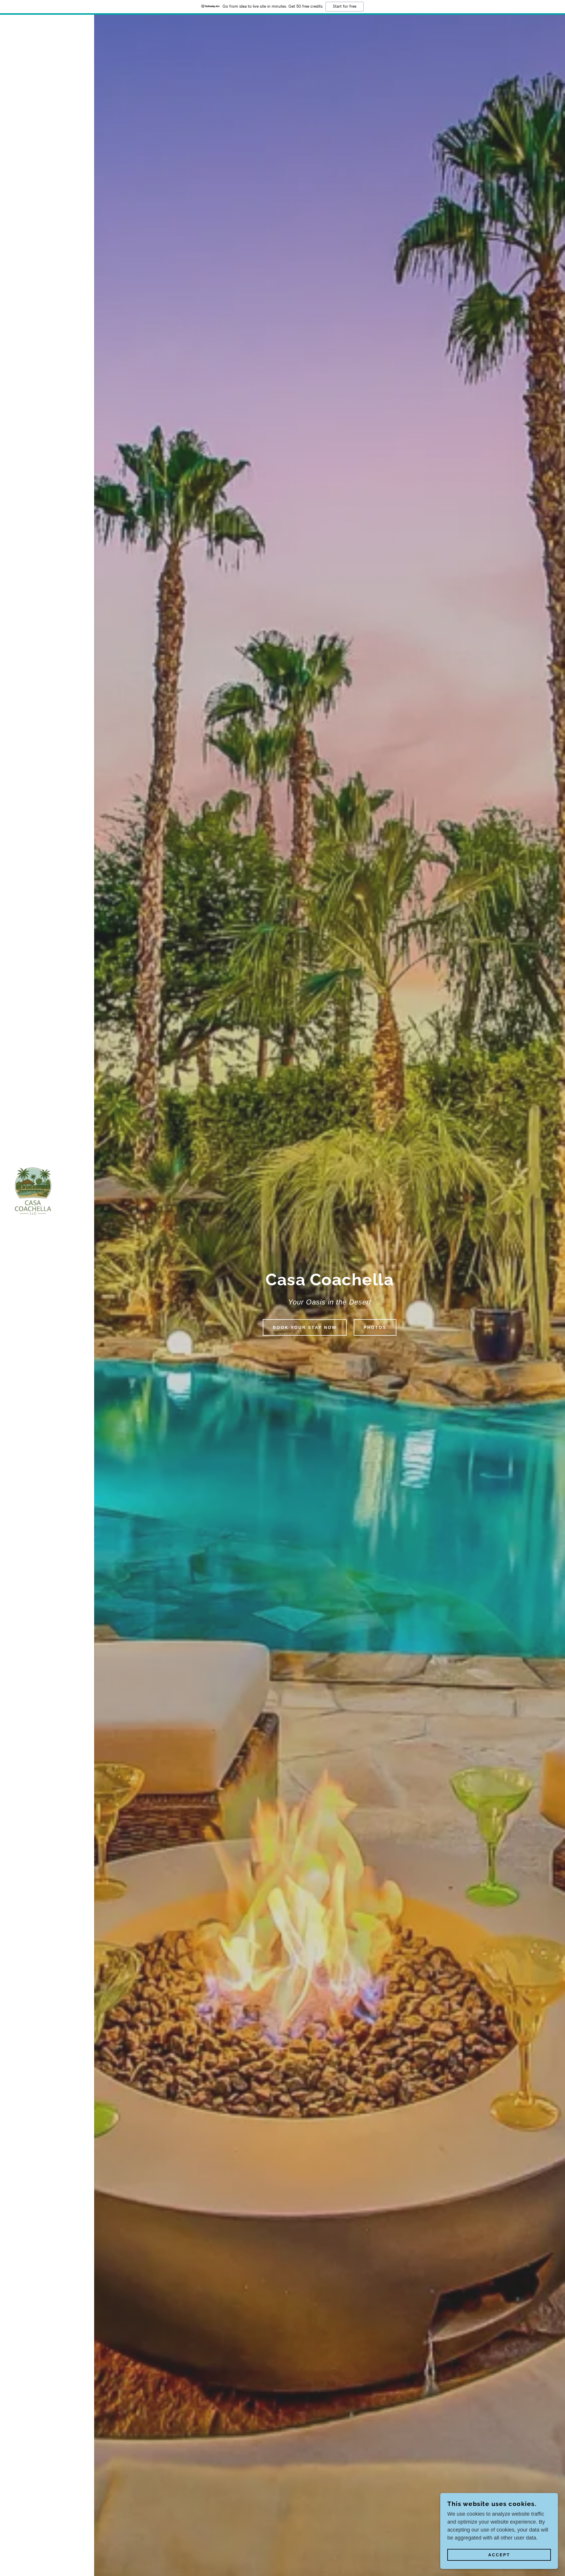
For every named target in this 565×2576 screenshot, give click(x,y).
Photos (375, 1327)
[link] (34, 1191)
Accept (499, 2555)
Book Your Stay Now (305, 1327)
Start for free (345, 6)
